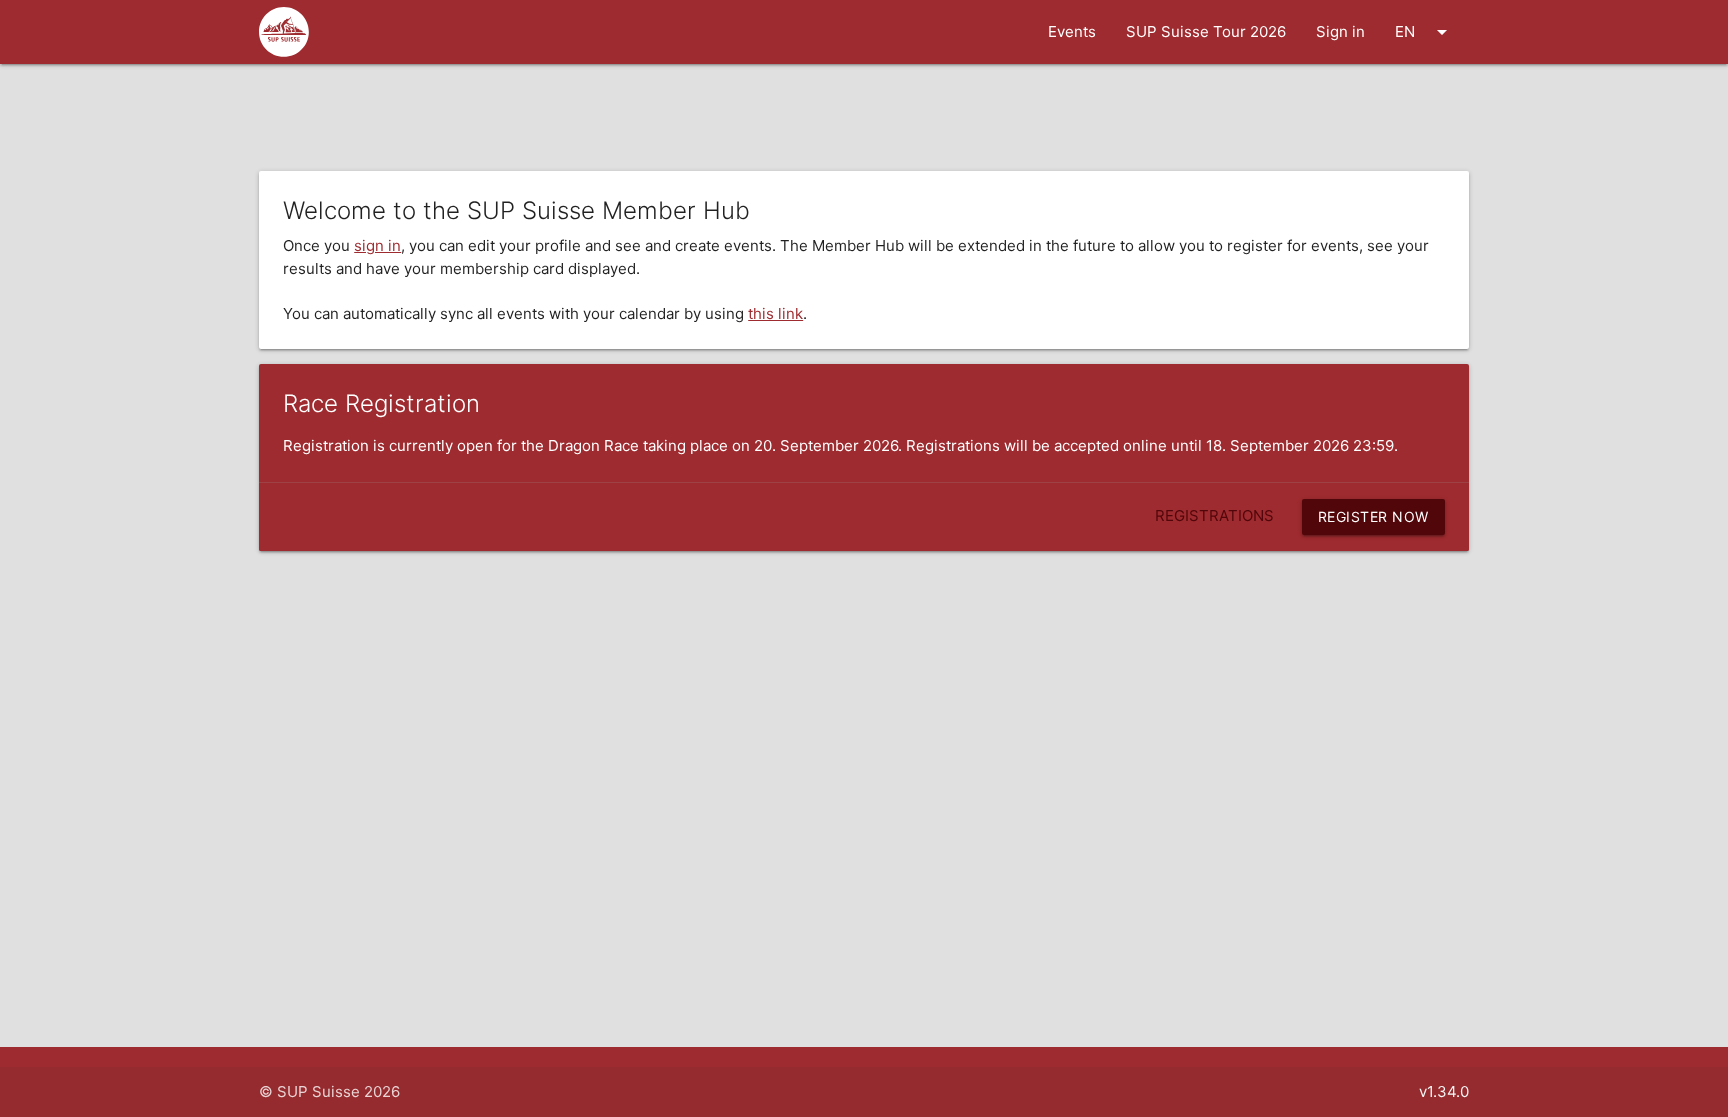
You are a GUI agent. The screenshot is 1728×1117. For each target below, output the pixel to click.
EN (1424, 32)
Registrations (1214, 515)
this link (775, 313)
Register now (1373, 516)
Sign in (1340, 31)
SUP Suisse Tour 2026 (1206, 31)
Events (1072, 31)
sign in (377, 245)
